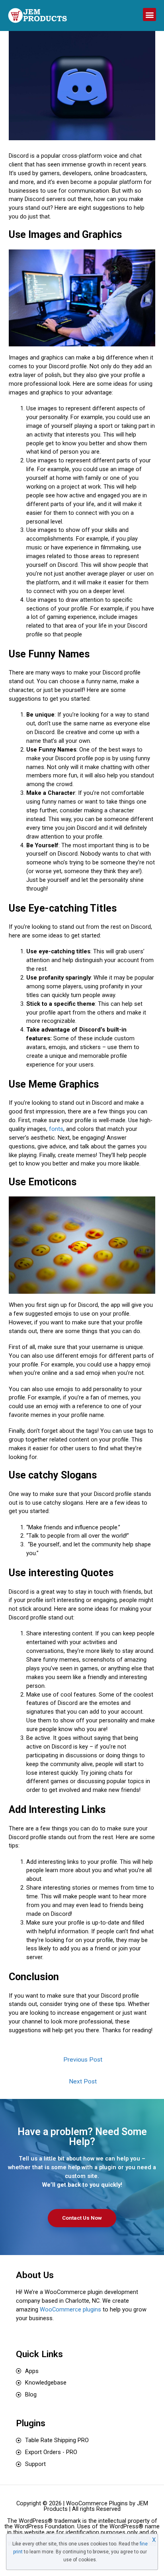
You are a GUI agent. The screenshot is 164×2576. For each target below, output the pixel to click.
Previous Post (83, 2060)
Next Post (83, 2081)
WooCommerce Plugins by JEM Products (96, 2506)
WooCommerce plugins (70, 2309)
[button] (149, 14)
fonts (56, 1129)
